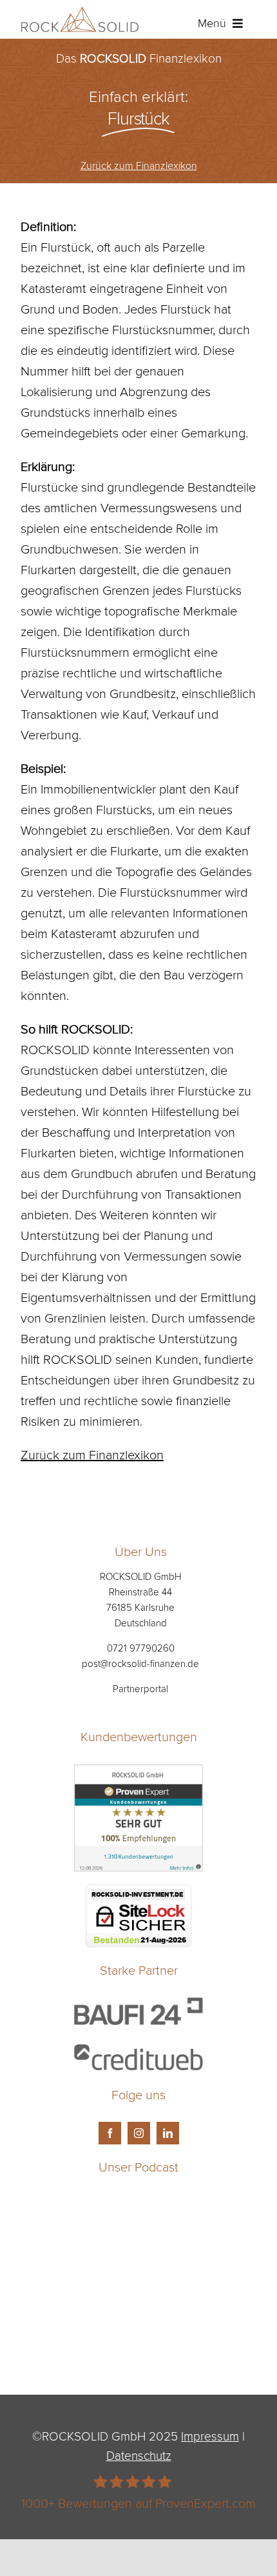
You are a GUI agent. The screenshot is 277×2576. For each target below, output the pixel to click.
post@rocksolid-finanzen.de (140, 1663)
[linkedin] (168, 2133)
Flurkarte (134, 850)
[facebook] (110, 2133)
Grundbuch (102, 1173)
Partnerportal (140, 1689)
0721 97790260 (141, 1648)
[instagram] (139, 2133)
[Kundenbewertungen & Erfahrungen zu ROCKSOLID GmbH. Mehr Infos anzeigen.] (138, 1775)
